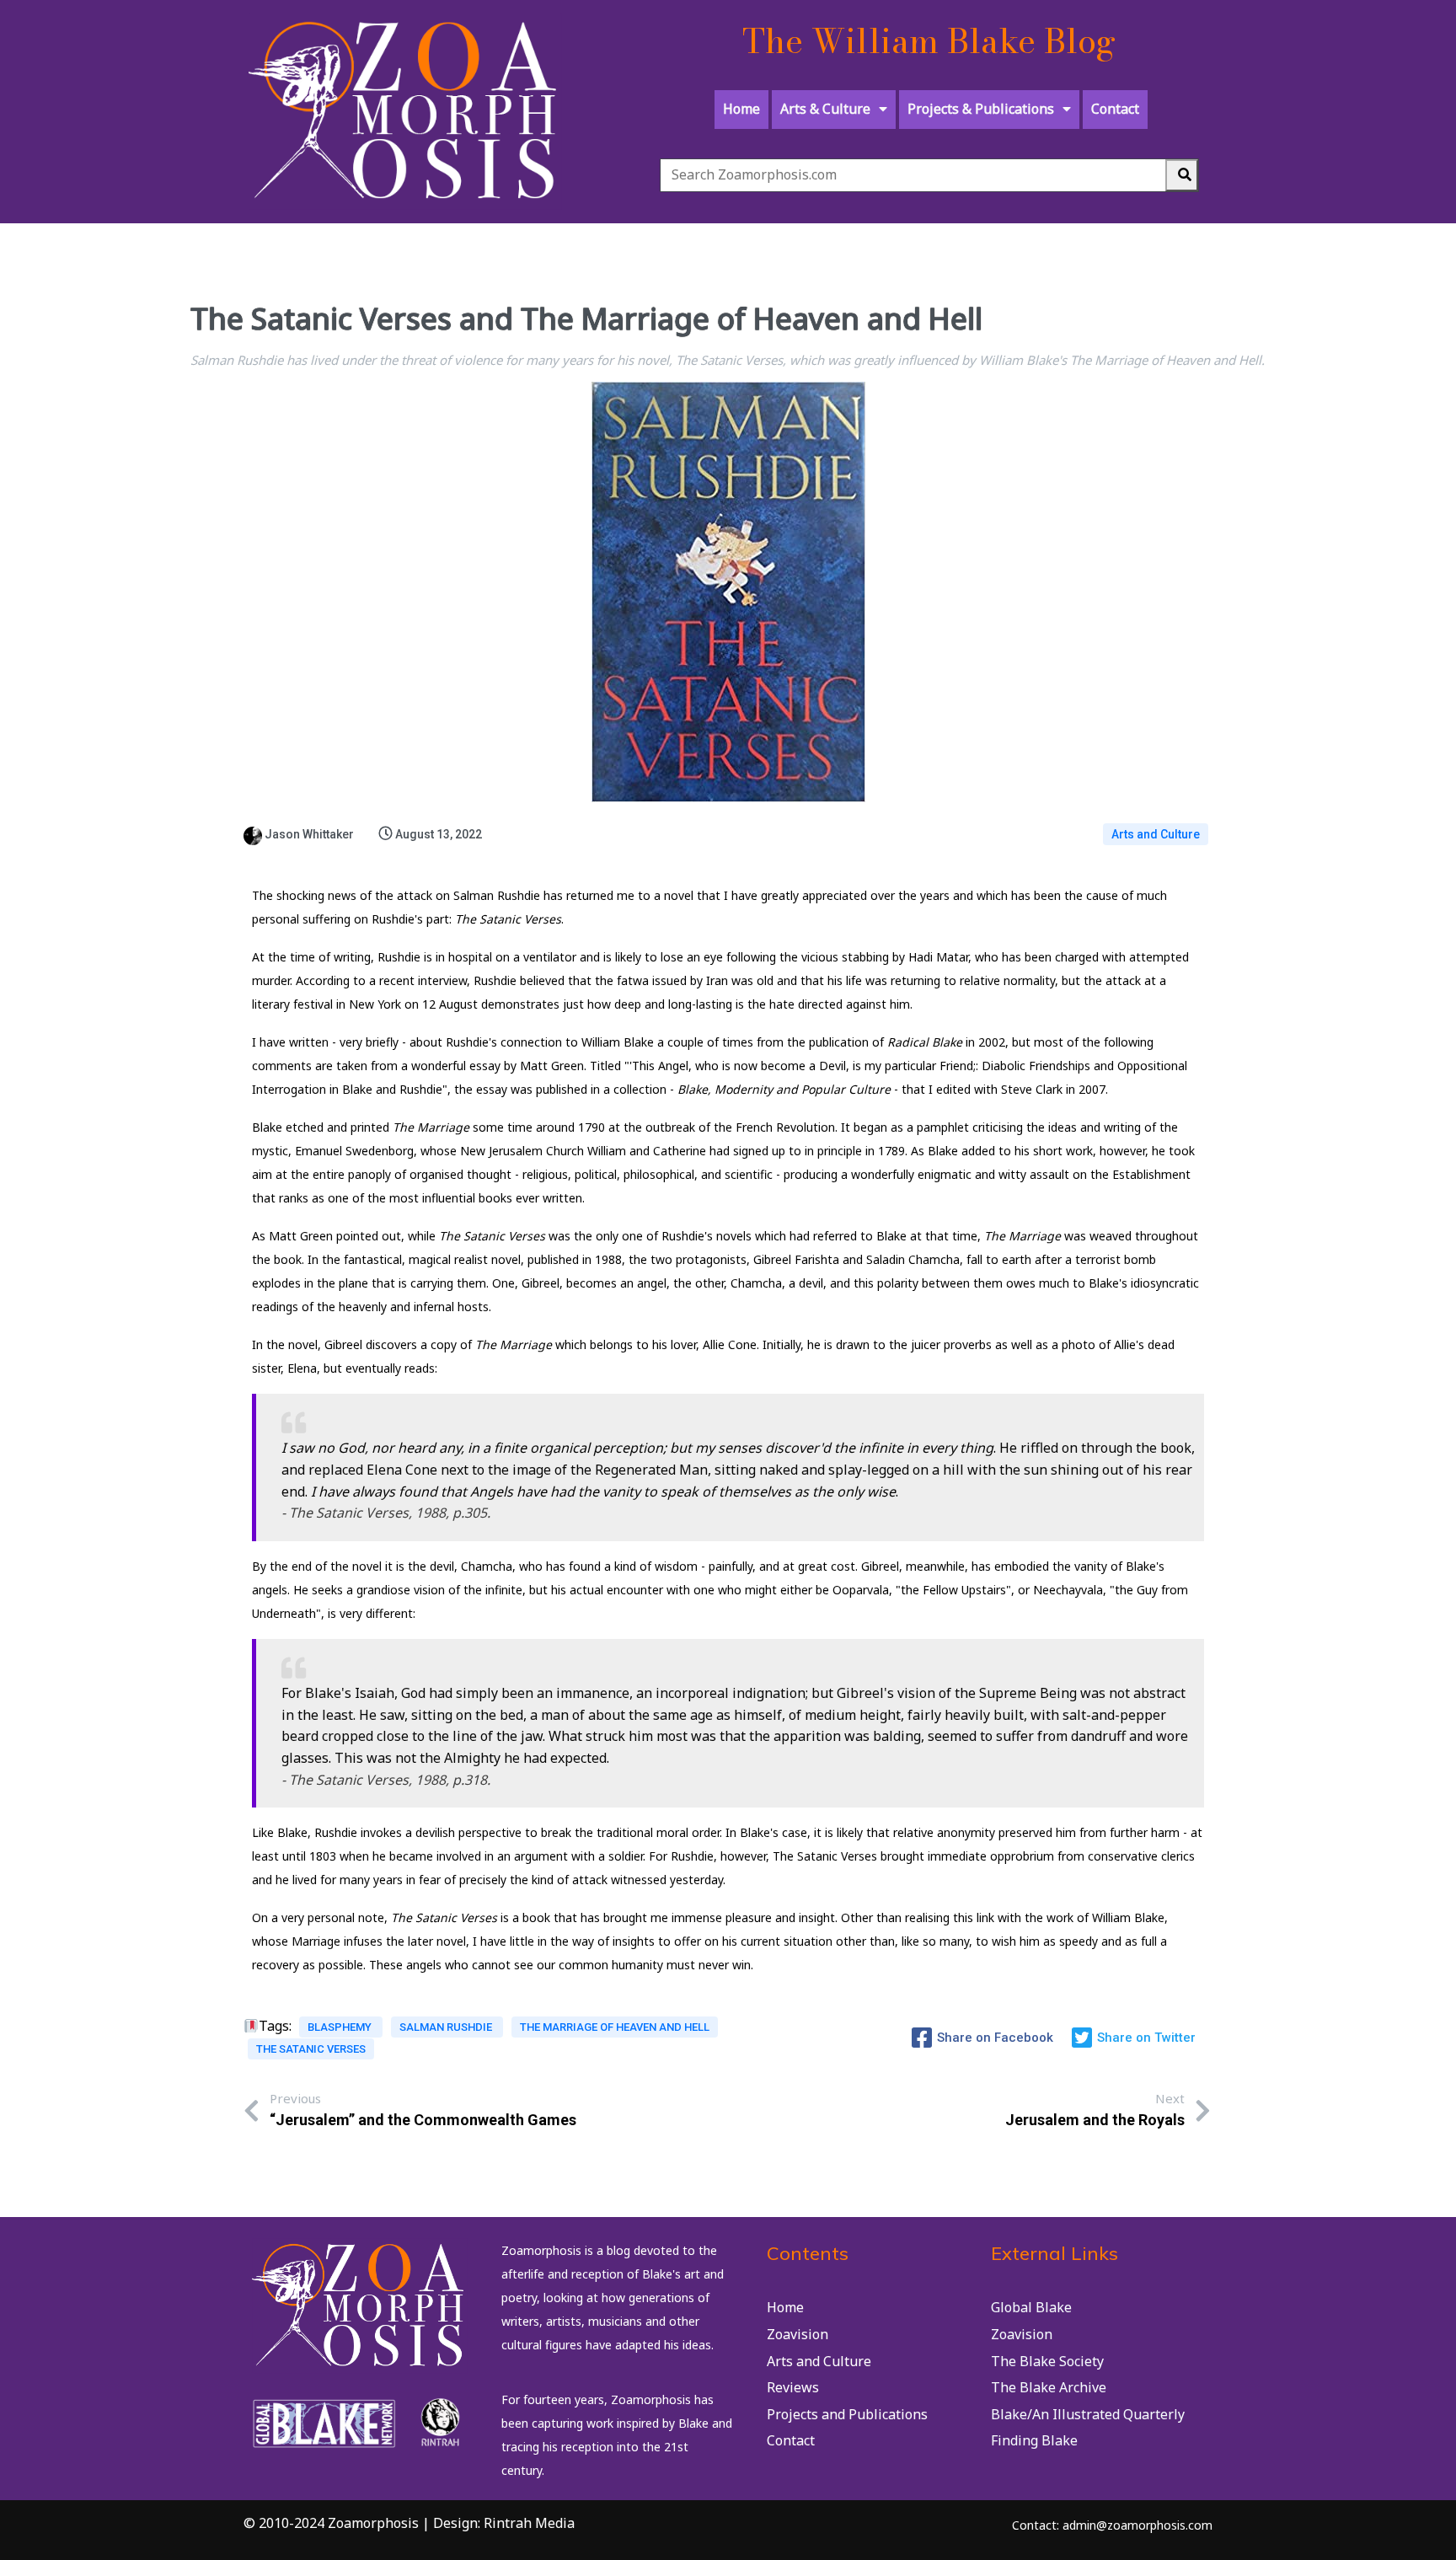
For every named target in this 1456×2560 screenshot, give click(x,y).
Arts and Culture (1156, 834)
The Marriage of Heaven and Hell (615, 2027)
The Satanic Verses (311, 2049)
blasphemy (341, 2027)
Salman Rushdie (447, 2027)
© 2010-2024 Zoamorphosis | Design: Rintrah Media (409, 2523)
